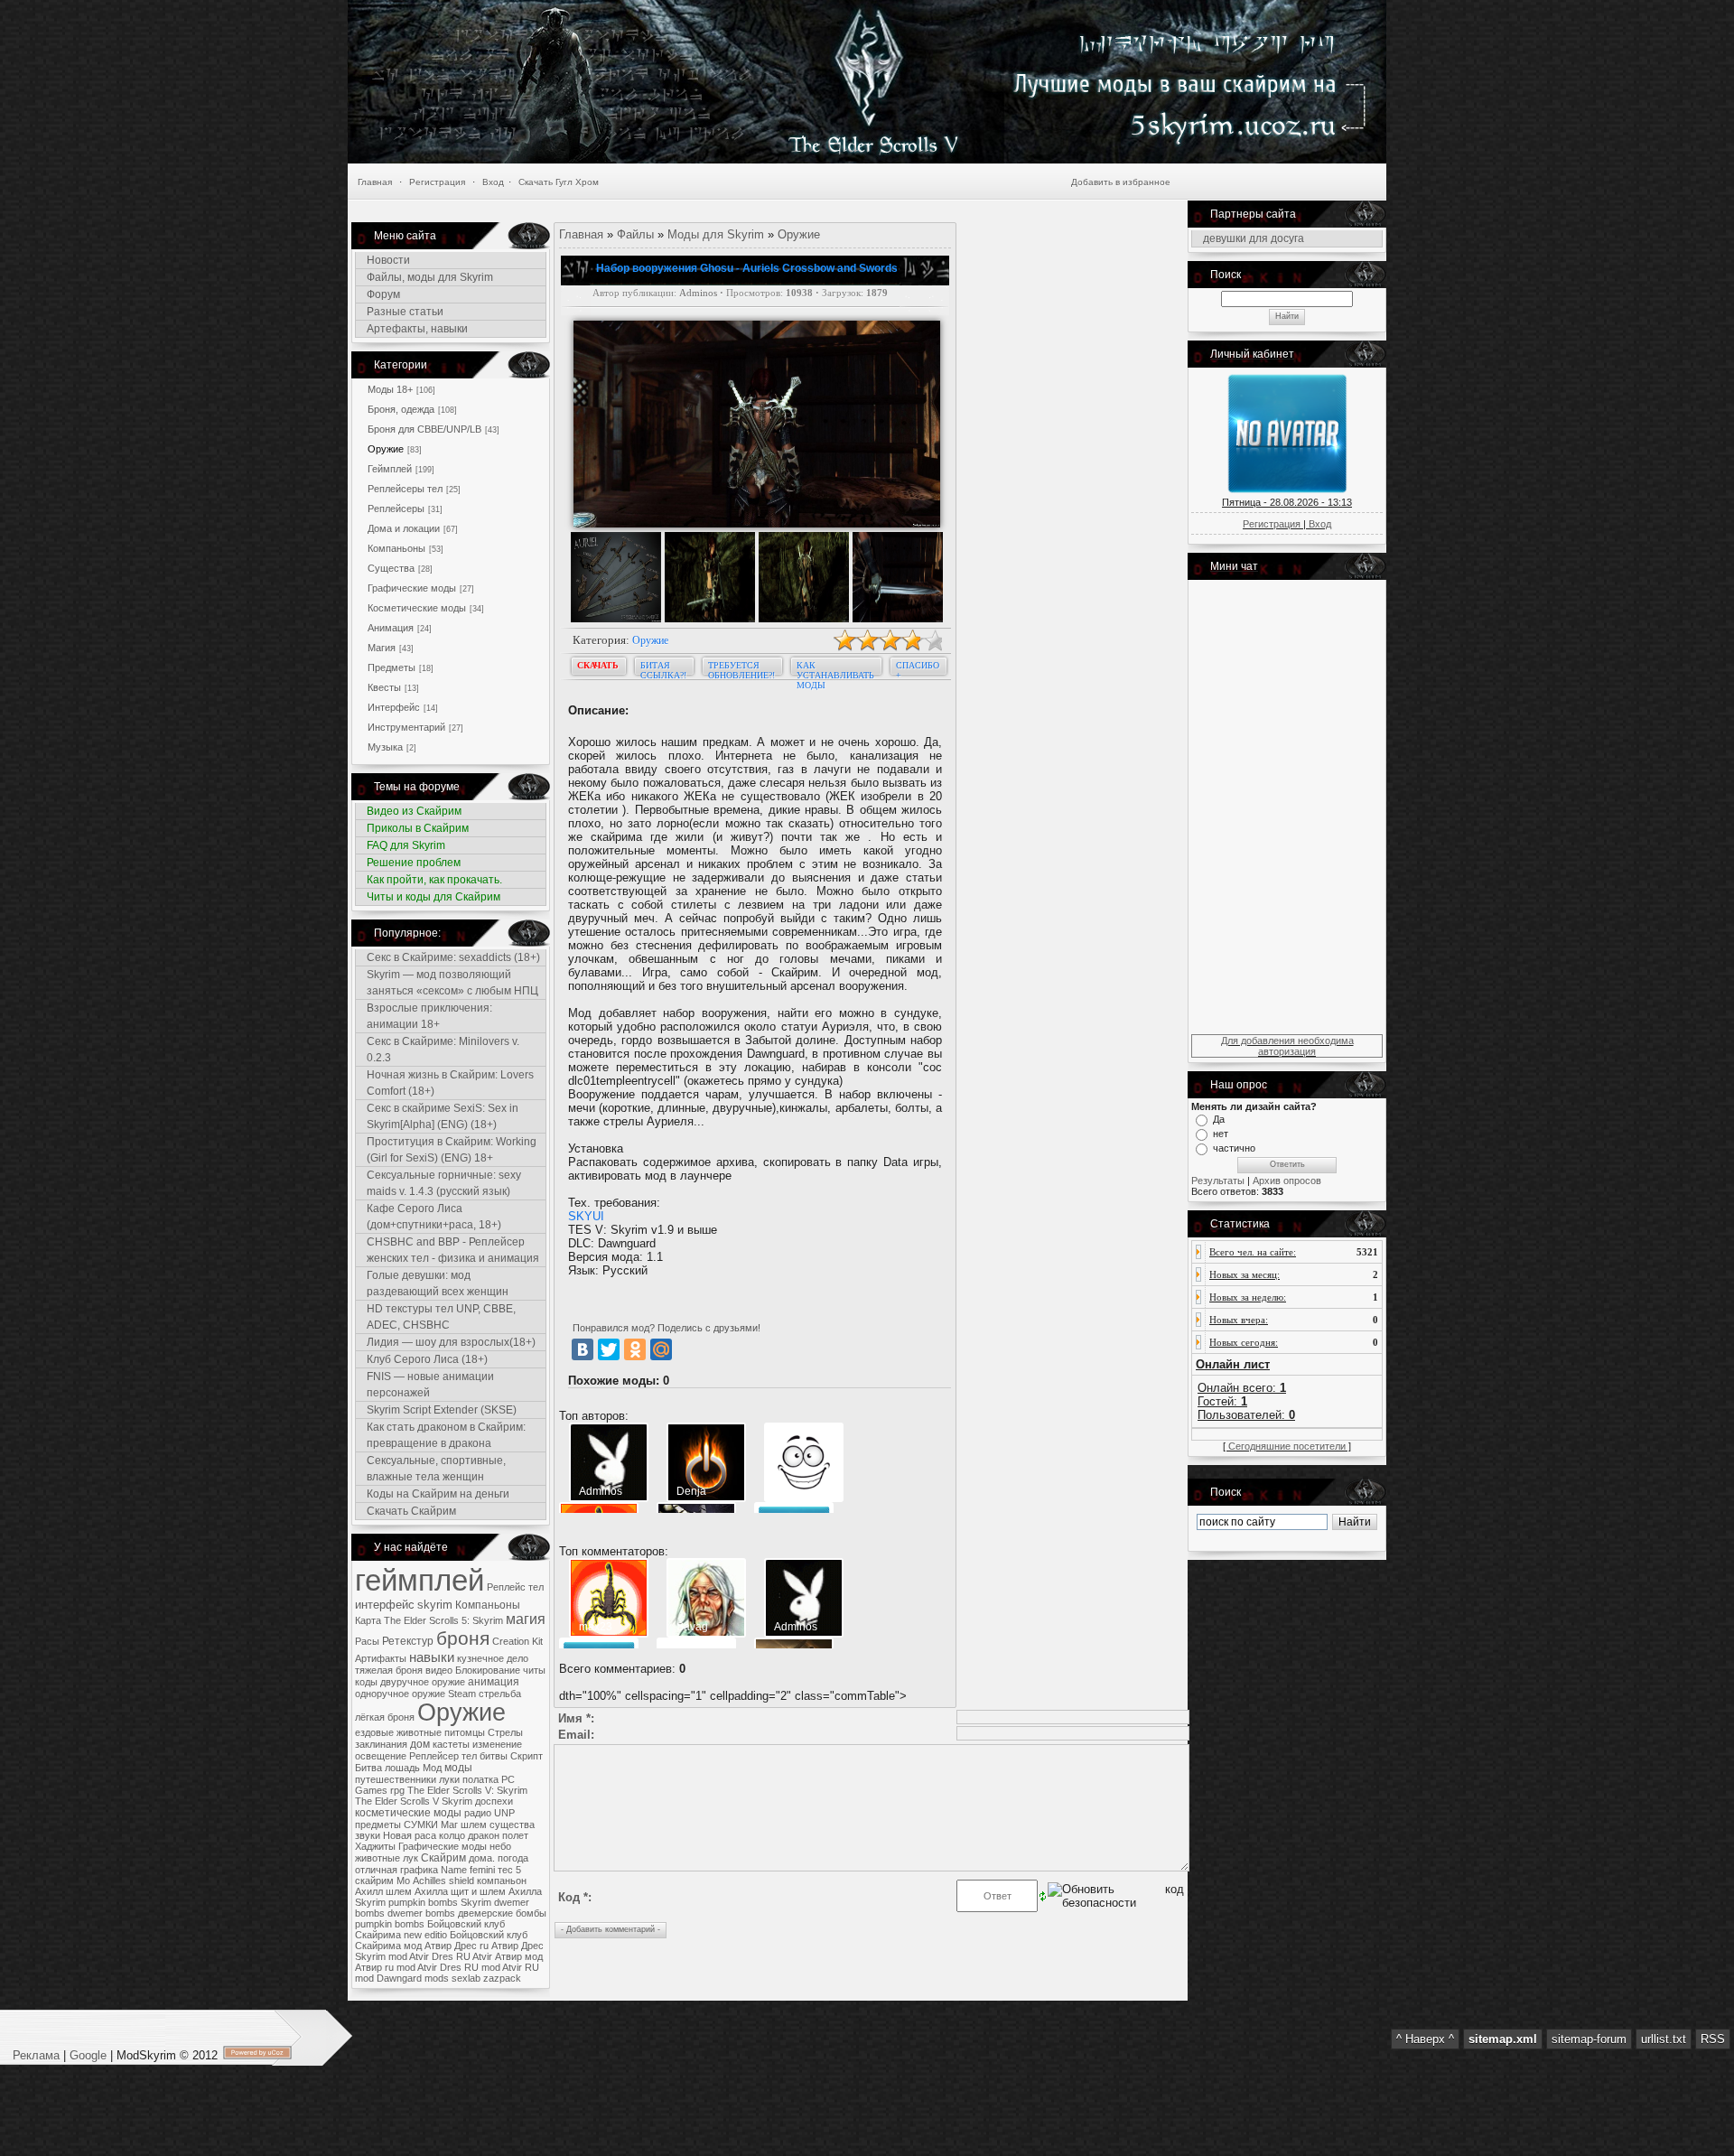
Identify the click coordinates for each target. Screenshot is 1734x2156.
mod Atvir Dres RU (438, 1967)
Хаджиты (375, 1846)
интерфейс (385, 1605)
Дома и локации (404, 528)
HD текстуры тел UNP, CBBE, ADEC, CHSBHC (441, 1317)
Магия (382, 648)
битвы (494, 1756)
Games (371, 1790)
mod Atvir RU (510, 1967)
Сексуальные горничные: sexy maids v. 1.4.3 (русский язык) (444, 1183)
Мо (403, 1881)
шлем (474, 1825)
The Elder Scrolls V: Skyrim (467, 1790)
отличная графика (396, 1870)
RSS (1713, 2039)
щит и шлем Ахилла (496, 1891)
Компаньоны (396, 548)
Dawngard (399, 1978)
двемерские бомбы (502, 1913)
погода (513, 1858)
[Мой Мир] (661, 1349)
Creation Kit (517, 1641)
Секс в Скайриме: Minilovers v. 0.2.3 (443, 1050)
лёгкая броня (385, 1717)
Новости (388, 260)
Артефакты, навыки (417, 329)
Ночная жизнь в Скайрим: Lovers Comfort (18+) (450, 1083)
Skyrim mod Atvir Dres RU (413, 1956)
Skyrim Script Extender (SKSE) (442, 1410)
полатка (480, 1779)
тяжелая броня (389, 1670)
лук (410, 1858)
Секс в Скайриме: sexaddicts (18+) (453, 957)
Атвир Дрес (517, 1946)
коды (366, 1682)
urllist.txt (1664, 2039)
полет (515, 1835)
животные (378, 1858)
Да (1219, 1119)
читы (534, 1670)
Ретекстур (408, 1641)
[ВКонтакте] (583, 1349)
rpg (397, 1790)
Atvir (482, 1956)
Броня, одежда (401, 409)
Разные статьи (405, 312)
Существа (391, 568)
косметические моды (408, 1813)
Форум (383, 294)
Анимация (391, 628)
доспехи (494, 1801)
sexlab (466, 1978)
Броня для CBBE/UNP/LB (424, 429)
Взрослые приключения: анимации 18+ (429, 1016)
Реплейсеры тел (405, 489)
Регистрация (437, 182)
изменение (497, 1744)
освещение (381, 1756)
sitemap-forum (1589, 2039)
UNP (504, 1813)
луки (449, 1779)
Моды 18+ (390, 389)
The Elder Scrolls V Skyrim (414, 1801)
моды (458, 1768)
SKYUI (586, 1216)
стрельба (500, 1694)
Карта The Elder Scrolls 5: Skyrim (429, 1620)
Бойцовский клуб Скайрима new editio (430, 1929)
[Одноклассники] (635, 1349)
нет (1221, 1134)
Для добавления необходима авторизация (1287, 1046)
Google (88, 2055)
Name (454, 1870)
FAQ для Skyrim (406, 845)
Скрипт (527, 1756)
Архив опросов (1287, 1181)
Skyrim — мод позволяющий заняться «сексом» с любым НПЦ (452, 983)
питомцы (465, 1732)
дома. (482, 1858)
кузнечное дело (493, 1658)
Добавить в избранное (1121, 182)
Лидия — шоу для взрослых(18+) (451, 1342)
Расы (367, 1641)
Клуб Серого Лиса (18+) (427, 1359)
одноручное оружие (400, 1694)
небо (500, 1846)
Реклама (38, 2055)
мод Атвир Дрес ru (446, 1946)
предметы (378, 1825)
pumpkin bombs (390, 1924)
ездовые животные (398, 1732)
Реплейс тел (515, 1587)
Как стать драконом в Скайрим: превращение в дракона (446, 1435)
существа (512, 1825)
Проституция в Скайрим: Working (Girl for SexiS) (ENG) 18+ (452, 1150)
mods (437, 1978)
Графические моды (412, 588)
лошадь (402, 1768)
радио (478, 1813)
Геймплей (390, 469)
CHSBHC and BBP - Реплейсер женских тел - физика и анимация (453, 1250)
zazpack (502, 1978)
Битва (368, 1768)
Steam (462, 1694)
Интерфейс (394, 707)
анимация (494, 1682)
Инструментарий (406, 727)
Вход (493, 182)
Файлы (635, 234)
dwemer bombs (421, 1913)
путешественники (396, 1779)
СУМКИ (421, 1825)
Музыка (385, 747)
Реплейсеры (396, 509)
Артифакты (381, 1658)
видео (439, 1670)
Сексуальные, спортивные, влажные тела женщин (436, 1469)
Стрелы (505, 1732)
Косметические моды (417, 608)
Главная (375, 182)
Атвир (508, 1956)
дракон (484, 1835)
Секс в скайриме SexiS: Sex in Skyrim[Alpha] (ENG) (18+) (443, 1116)
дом (420, 1744)
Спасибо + (918, 669)
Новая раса (410, 1835)
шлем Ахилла (417, 1891)
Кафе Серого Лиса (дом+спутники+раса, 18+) (434, 1217)
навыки (432, 1657)
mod (364, 1978)
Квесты (384, 687)
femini (482, 1870)
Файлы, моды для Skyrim (430, 277)
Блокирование (488, 1670)
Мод (432, 1768)
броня (463, 1638)
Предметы (392, 667)
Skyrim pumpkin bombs (406, 1902)
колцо (452, 1835)
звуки (368, 1835)
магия (526, 1619)
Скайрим (443, 1858)
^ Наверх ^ (1425, 2039)
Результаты (1218, 1181)
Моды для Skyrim (716, 234)
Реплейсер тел (443, 1756)
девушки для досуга (1254, 238)
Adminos (698, 293)
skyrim (435, 1605)
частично (1234, 1148)
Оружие (386, 449)
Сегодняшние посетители (1287, 1446)
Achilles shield (443, 1881)
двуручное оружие (423, 1682)
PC (508, 1779)
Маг (449, 1825)
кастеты (451, 1744)
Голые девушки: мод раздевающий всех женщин (438, 1283)
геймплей (420, 1580)
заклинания (381, 1744)
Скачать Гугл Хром (559, 182)
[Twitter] (609, 1349)
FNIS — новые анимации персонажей (430, 1385)
